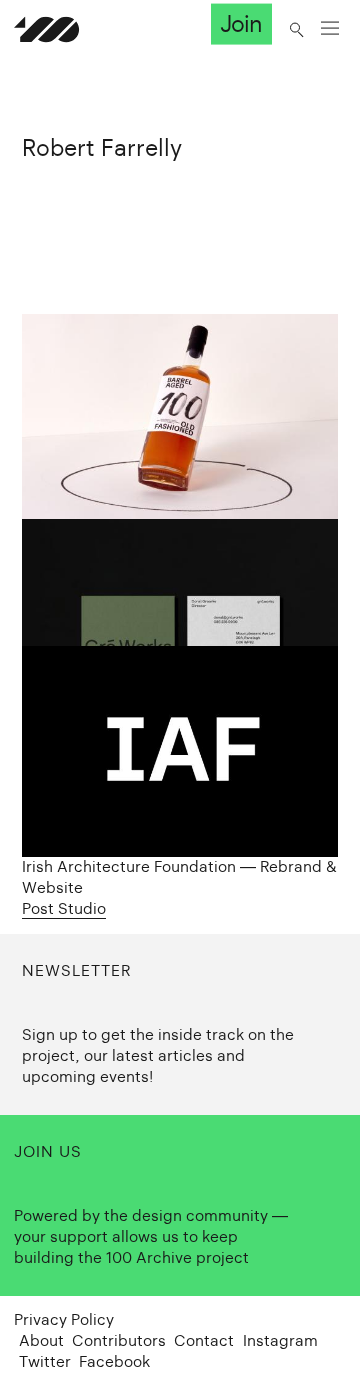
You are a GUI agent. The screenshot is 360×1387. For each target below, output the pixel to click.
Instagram (280, 1340)
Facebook (114, 1361)
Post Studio (64, 908)
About (41, 1340)
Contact (204, 1340)
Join (241, 24)
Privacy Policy (64, 1319)
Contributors (119, 1340)
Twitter (45, 1361)
